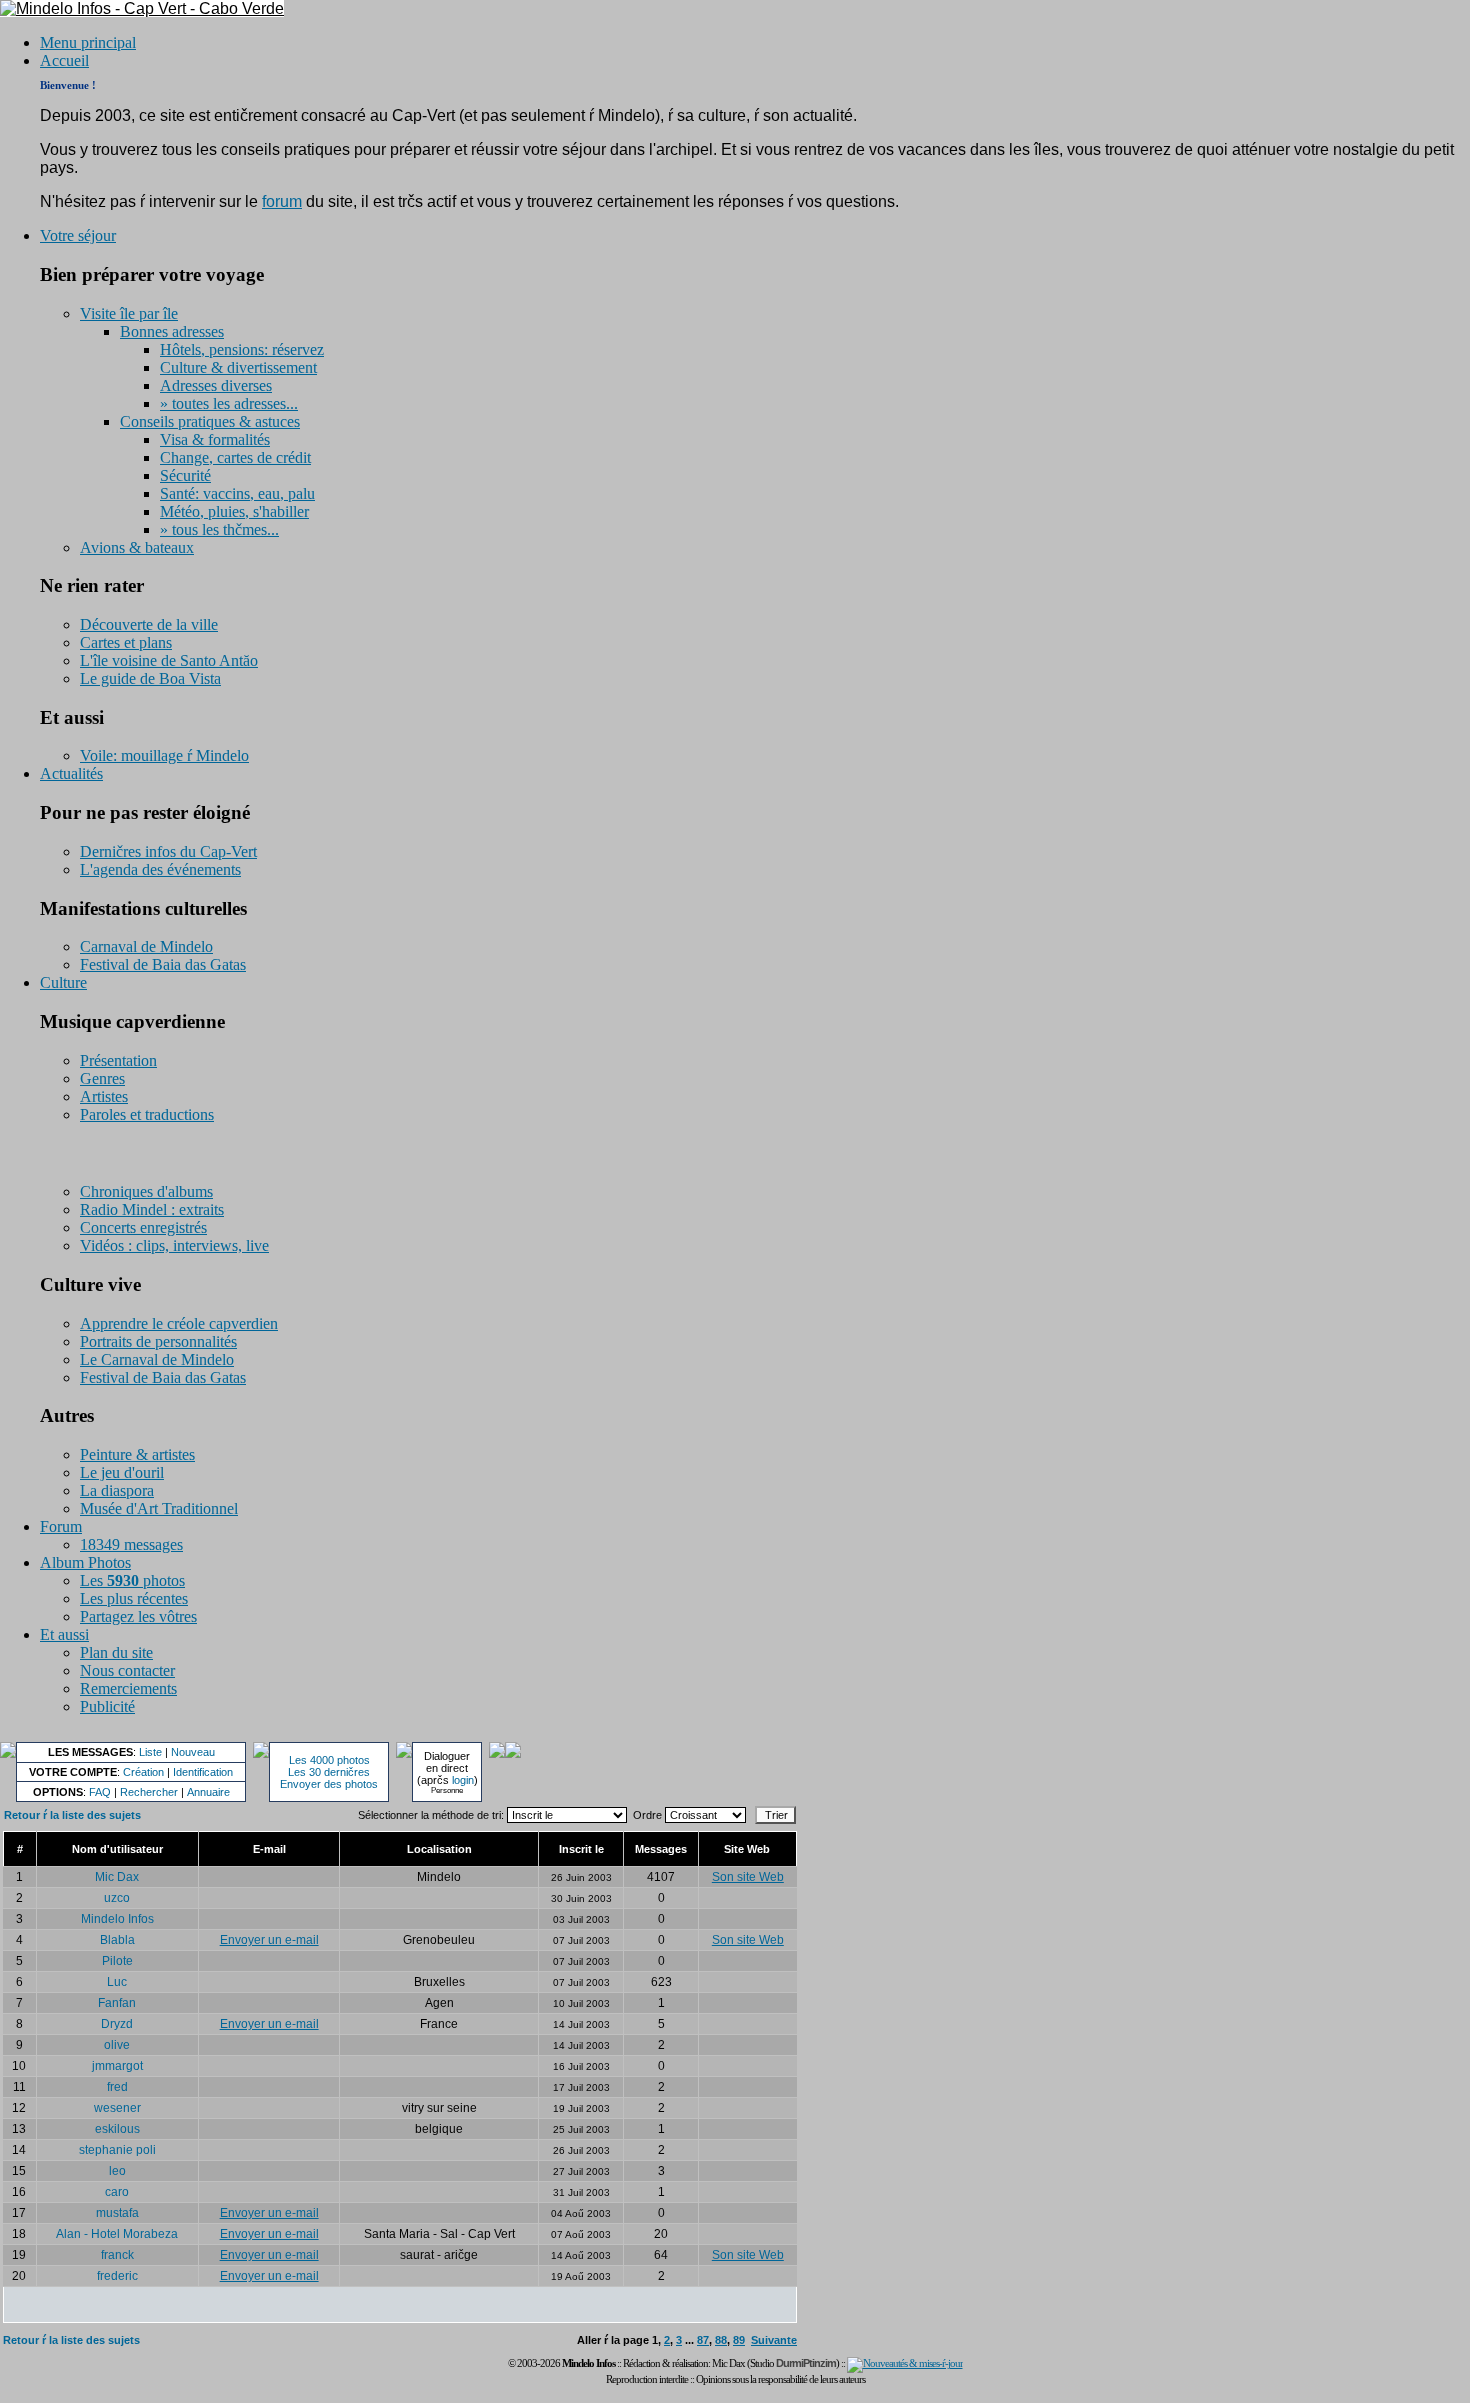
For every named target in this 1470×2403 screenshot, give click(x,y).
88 (721, 2340)
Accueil (64, 60)
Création (143, 1772)
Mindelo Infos (117, 1919)
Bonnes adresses (172, 331)
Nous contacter (127, 1670)
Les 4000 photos (329, 1760)
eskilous (117, 2129)
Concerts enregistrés (143, 1227)
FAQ (100, 1792)
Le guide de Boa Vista (150, 678)
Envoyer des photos (329, 1784)
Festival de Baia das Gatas (163, 964)
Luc (117, 1982)
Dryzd (117, 2024)
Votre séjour (78, 235)
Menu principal (88, 42)
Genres (102, 1078)
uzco (117, 1898)
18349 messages (131, 1544)
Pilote (117, 1961)
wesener (117, 2108)
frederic (117, 2276)
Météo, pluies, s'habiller (234, 511)
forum (282, 201)
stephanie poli (117, 2150)
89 (739, 2340)
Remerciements (128, 1688)
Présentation (118, 1060)
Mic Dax (117, 1877)
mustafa (117, 2213)
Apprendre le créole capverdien (179, 1323)
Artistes (104, 1096)
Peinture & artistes (137, 1454)
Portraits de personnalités (158, 1341)
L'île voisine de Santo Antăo (169, 660)
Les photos (132, 1580)
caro (117, 2192)
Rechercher (149, 1792)
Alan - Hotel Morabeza (117, 2234)
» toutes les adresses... (229, 403)
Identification (203, 1772)
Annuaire (208, 1792)
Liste (150, 1752)
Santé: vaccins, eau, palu (237, 493)
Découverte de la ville (149, 624)
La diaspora (117, 1490)
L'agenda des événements (160, 869)
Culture (63, 982)
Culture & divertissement (238, 367)
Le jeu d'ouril (122, 1472)
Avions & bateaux (137, 547)
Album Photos (85, 1562)
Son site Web (748, 1877)
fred (117, 2087)
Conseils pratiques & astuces (210, 421)
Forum (61, 1526)
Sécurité (185, 475)
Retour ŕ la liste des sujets (72, 1815)
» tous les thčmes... (219, 529)
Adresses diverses (216, 385)
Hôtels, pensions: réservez (242, 349)
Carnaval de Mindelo (146, 946)
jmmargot (117, 2066)
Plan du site (116, 1652)
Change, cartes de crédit (235, 457)
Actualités (71, 773)
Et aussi (64, 1634)
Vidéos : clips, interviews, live (174, 1245)
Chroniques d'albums (146, 1191)
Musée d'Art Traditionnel (159, 1508)
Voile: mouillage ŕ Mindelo (164, 755)
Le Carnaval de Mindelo (157, 1359)
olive (117, 2045)
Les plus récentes (134, 1598)
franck (117, 2255)
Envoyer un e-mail (269, 1940)
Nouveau (193, 1752)
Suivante (774, 2340)
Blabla (117, 1940)
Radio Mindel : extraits (152, 1209)
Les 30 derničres (329, 1772)
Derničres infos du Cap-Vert (168, 851)
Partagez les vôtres (138, 1616)
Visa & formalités (215, 439)
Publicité (107, 1706)
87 (703, 2340)
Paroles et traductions (147, 1114)
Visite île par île (129, 313)
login (463, 1780)
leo (117, 2171)
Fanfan (117, 2003)
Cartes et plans (126, 642)
